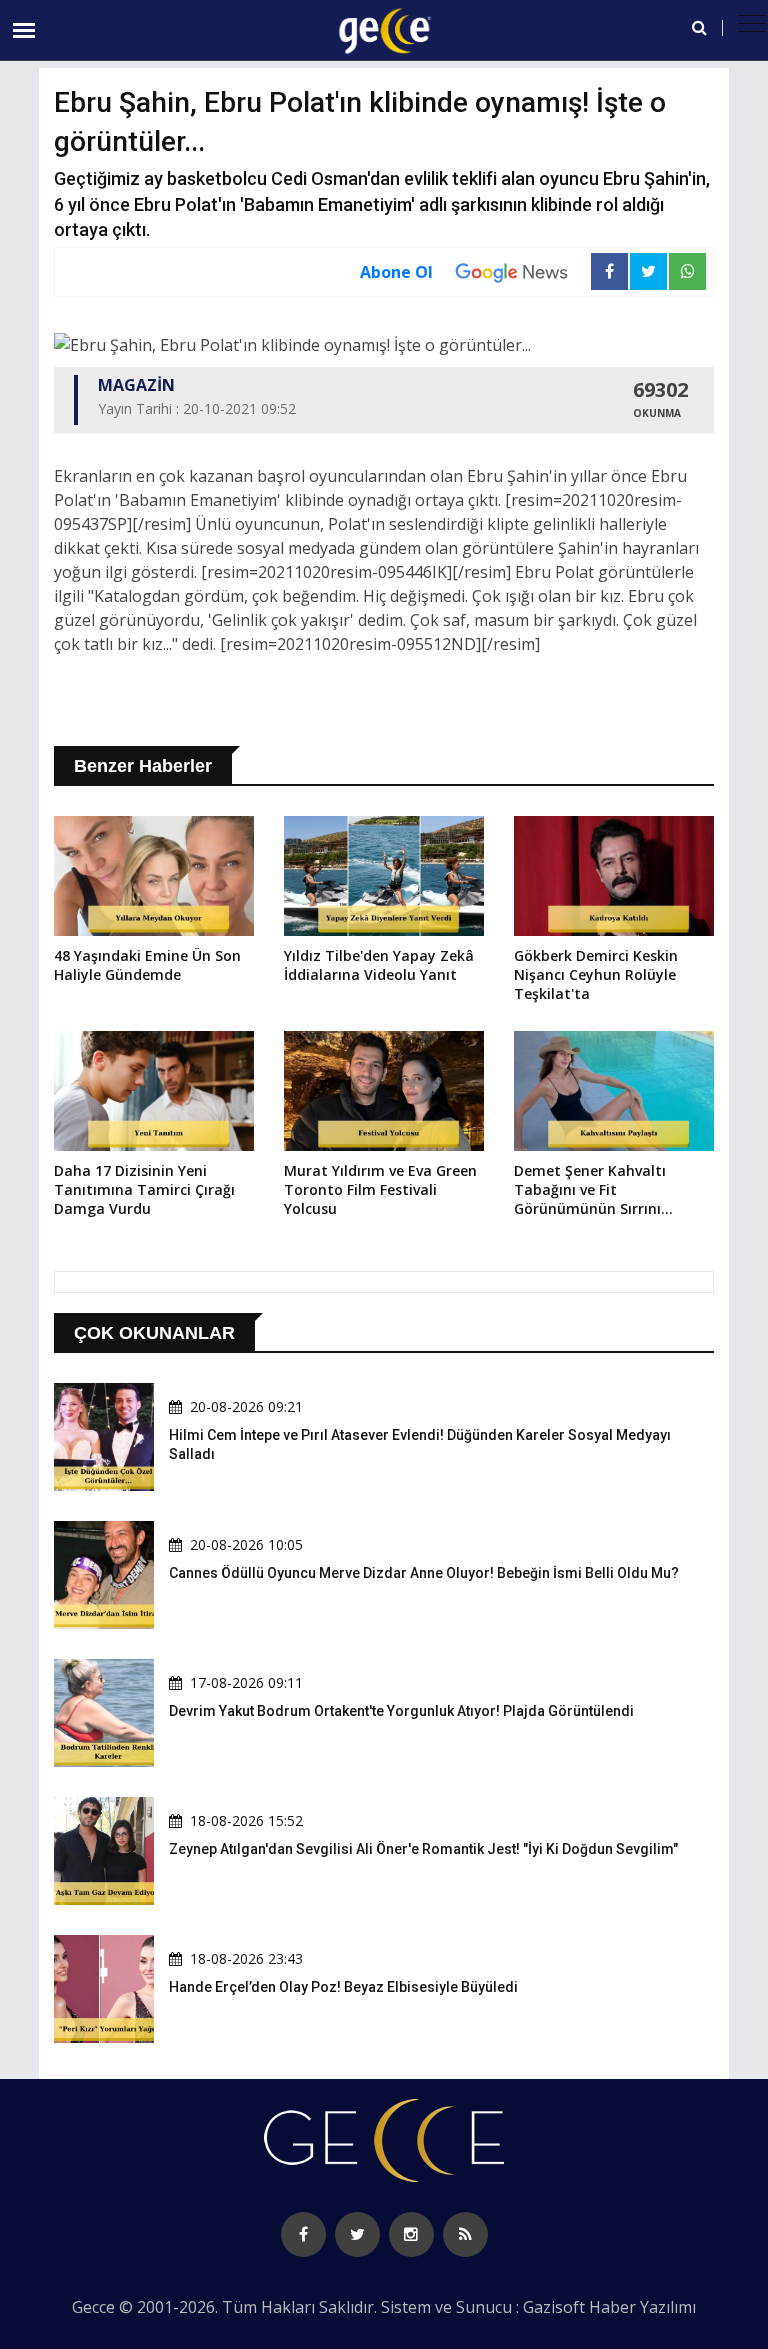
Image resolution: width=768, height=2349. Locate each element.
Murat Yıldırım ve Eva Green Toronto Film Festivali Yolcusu (380, 1189)
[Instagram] (411, 2234)
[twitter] (357, 2234)
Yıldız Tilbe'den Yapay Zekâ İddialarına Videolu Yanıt (379, 965)
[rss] (465, 2234)
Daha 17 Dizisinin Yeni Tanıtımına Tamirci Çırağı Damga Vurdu (144, 1189)
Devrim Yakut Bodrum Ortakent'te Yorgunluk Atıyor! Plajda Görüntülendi (401, 1711)
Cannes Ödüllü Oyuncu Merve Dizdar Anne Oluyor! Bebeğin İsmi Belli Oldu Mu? (424, 1573)
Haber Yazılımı (642, 2307)
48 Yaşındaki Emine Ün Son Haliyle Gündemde (147, 965)
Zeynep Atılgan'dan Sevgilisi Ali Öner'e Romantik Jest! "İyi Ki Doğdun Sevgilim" (423, 1849)
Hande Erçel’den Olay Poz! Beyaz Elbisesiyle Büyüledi (343, 1987)
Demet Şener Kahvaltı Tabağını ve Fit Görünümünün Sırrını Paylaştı (590, 1191)
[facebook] (303, 2234)
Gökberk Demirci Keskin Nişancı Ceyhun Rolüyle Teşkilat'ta (596, 974)
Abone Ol (396, 272)
